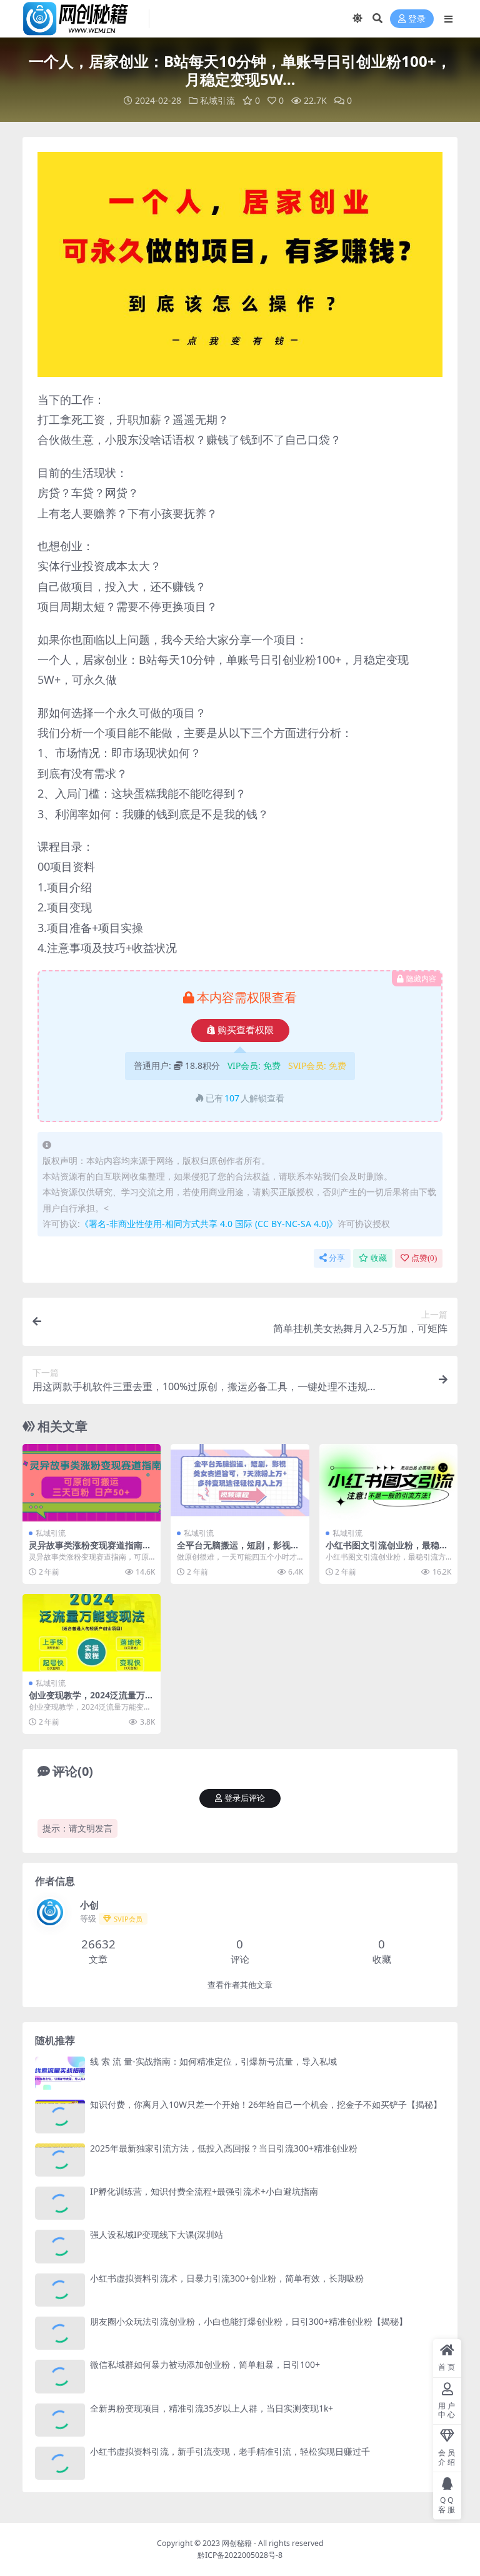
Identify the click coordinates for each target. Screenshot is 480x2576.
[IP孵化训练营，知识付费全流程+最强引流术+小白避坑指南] (60, 2203)
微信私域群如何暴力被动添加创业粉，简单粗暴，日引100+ (205, 2364)
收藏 (379, 1258)
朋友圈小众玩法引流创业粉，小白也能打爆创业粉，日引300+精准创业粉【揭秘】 (249, 2321)
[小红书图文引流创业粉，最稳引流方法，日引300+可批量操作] (388, 1483)
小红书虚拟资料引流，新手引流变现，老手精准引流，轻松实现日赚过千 (230, 2451)
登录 (417, 19)
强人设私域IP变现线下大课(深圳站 (157, 2234)
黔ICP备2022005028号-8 (240, 2555)
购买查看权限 (246, 1030)
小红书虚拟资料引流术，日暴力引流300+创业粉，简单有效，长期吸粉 (227, 2278)
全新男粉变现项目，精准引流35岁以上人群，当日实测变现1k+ (212, 2408)
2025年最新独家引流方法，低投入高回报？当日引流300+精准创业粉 (224, 2148)
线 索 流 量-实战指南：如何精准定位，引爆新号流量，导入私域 (213, 2061)
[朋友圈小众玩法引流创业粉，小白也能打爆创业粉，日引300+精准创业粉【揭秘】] (60, 2333)
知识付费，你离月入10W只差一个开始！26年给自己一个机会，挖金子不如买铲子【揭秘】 (266, 2104)
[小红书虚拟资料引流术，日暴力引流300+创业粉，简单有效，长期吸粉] (60, 2290)
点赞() (424, 1258)
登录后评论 (245, 1798)
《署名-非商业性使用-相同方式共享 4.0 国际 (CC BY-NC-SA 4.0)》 (209, 1224)
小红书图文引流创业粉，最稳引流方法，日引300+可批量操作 (387, 1550)
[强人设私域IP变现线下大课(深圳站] (60, 2246)
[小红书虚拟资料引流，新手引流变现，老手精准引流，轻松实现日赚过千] (60, 2463)
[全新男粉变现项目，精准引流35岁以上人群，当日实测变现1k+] (60, 2420)
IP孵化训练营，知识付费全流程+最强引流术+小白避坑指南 (204, 2191)
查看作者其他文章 (240, 1985)
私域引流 (217, 100)
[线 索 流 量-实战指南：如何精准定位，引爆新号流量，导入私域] (60, 2073)
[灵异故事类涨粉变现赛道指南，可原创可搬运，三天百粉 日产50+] (92, 1483)
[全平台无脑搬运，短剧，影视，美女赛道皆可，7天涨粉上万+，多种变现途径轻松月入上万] (240, 1483)
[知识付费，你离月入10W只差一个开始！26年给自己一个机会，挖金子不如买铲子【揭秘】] (60, 2116)
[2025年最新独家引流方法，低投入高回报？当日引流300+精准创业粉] (60, 2160)
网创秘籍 (237, 2543)
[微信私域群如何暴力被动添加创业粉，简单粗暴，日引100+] (60, 2376)
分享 (337, 1258)
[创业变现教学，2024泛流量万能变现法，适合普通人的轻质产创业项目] (92, 1633)
